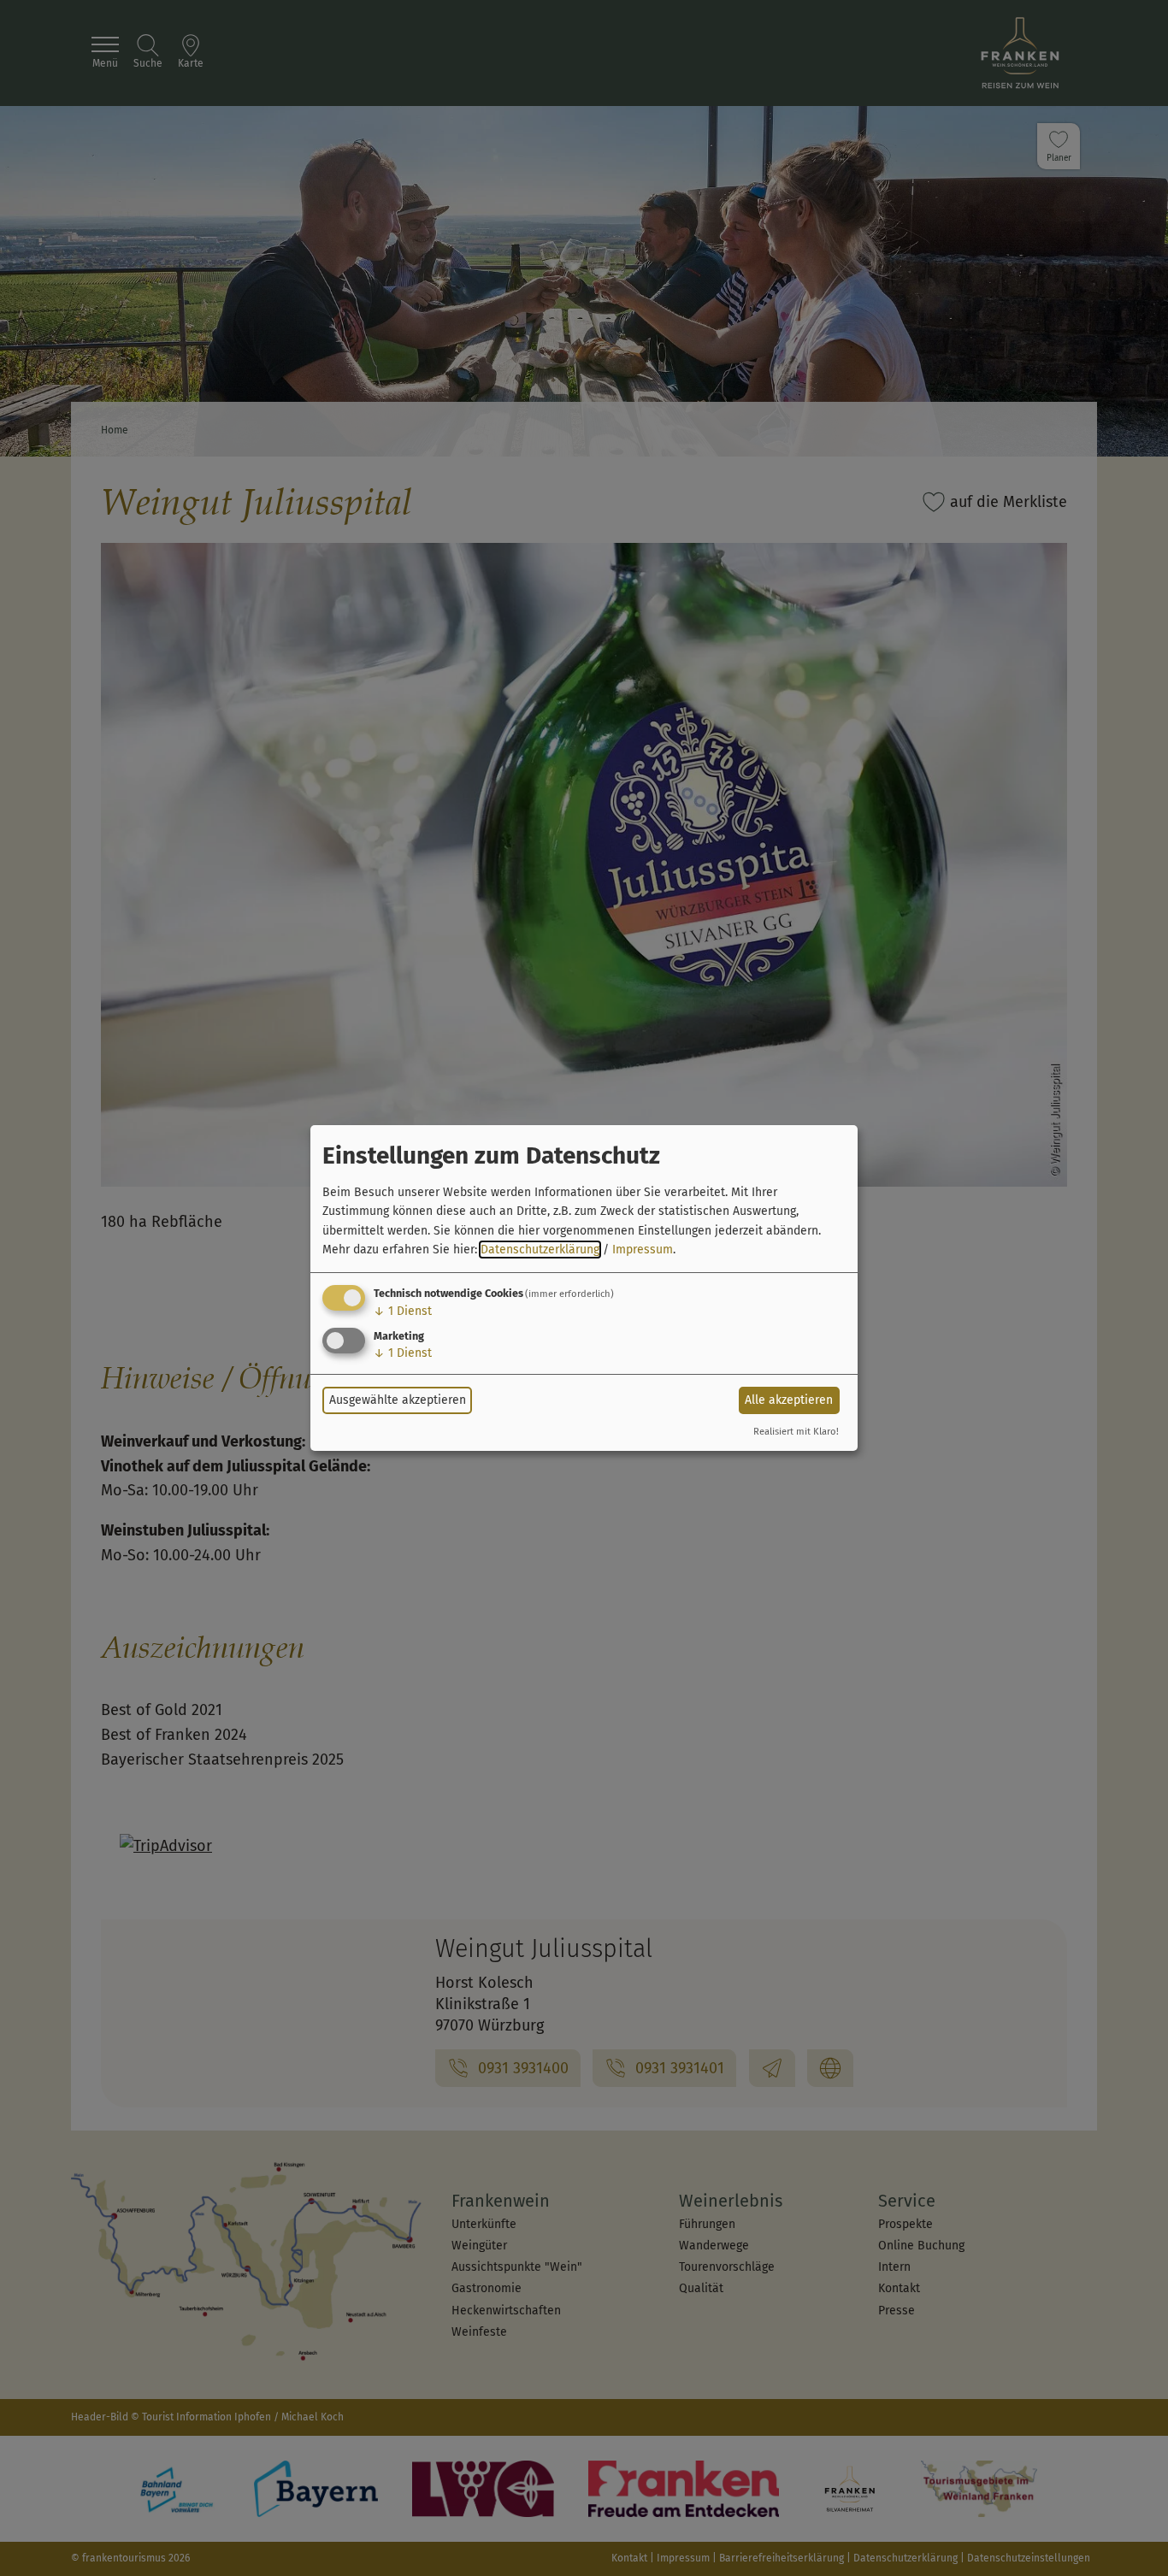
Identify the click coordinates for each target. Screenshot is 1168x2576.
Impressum (643, 1250)
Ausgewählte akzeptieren (398, 1400)
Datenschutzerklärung (540, 1250)
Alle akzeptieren (789, 1400)
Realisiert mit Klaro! (796, 1432)
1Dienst (403, 1311)
